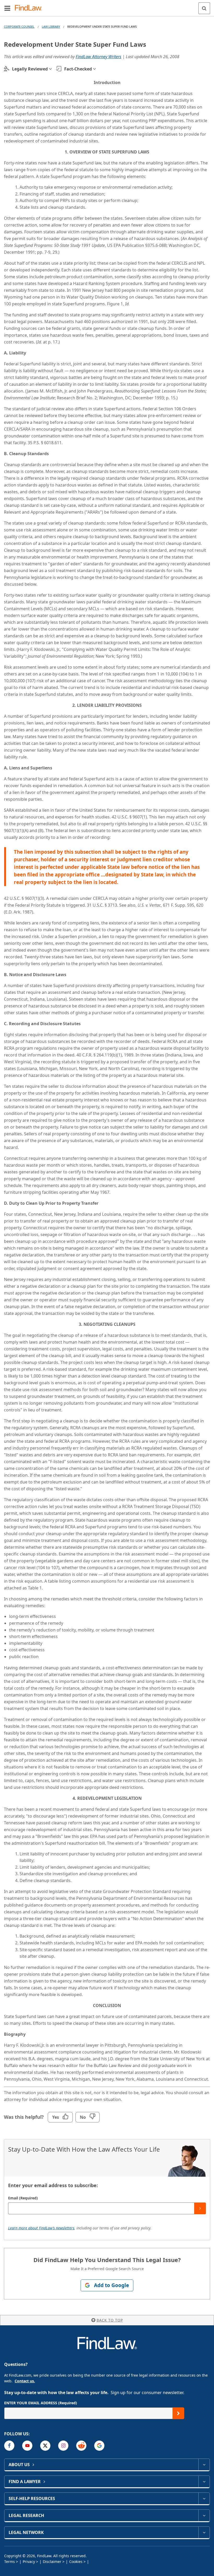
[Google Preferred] (99, 2446)
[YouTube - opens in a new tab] (27, 2446)
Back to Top (110, 2320)
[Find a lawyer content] (204, 2482)
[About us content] (204, 2465)
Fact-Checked (78, 69)
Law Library (51, 26)
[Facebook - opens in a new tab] (9, 2446)
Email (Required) (23, 2198)
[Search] (204, 8)
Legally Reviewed (30, 69)
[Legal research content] (204, 2515)
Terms (10, 2562)
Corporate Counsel (19, 26)
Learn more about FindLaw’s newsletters (41, 2228)
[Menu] (7, 8)
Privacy (29, 2562)
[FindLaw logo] (30, 8)
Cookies (76, 2562)
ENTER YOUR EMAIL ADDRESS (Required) (41, 2403)
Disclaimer (52, 2562)
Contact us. (25, 2381)
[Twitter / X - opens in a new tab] (45, 2446)
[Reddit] (81, 2446)
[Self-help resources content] (204, 2498)
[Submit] (200, 2208)
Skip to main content (107, 6)
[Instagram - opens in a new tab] (63, 2446)
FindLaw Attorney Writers (99, 57)
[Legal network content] (204, 2532)
